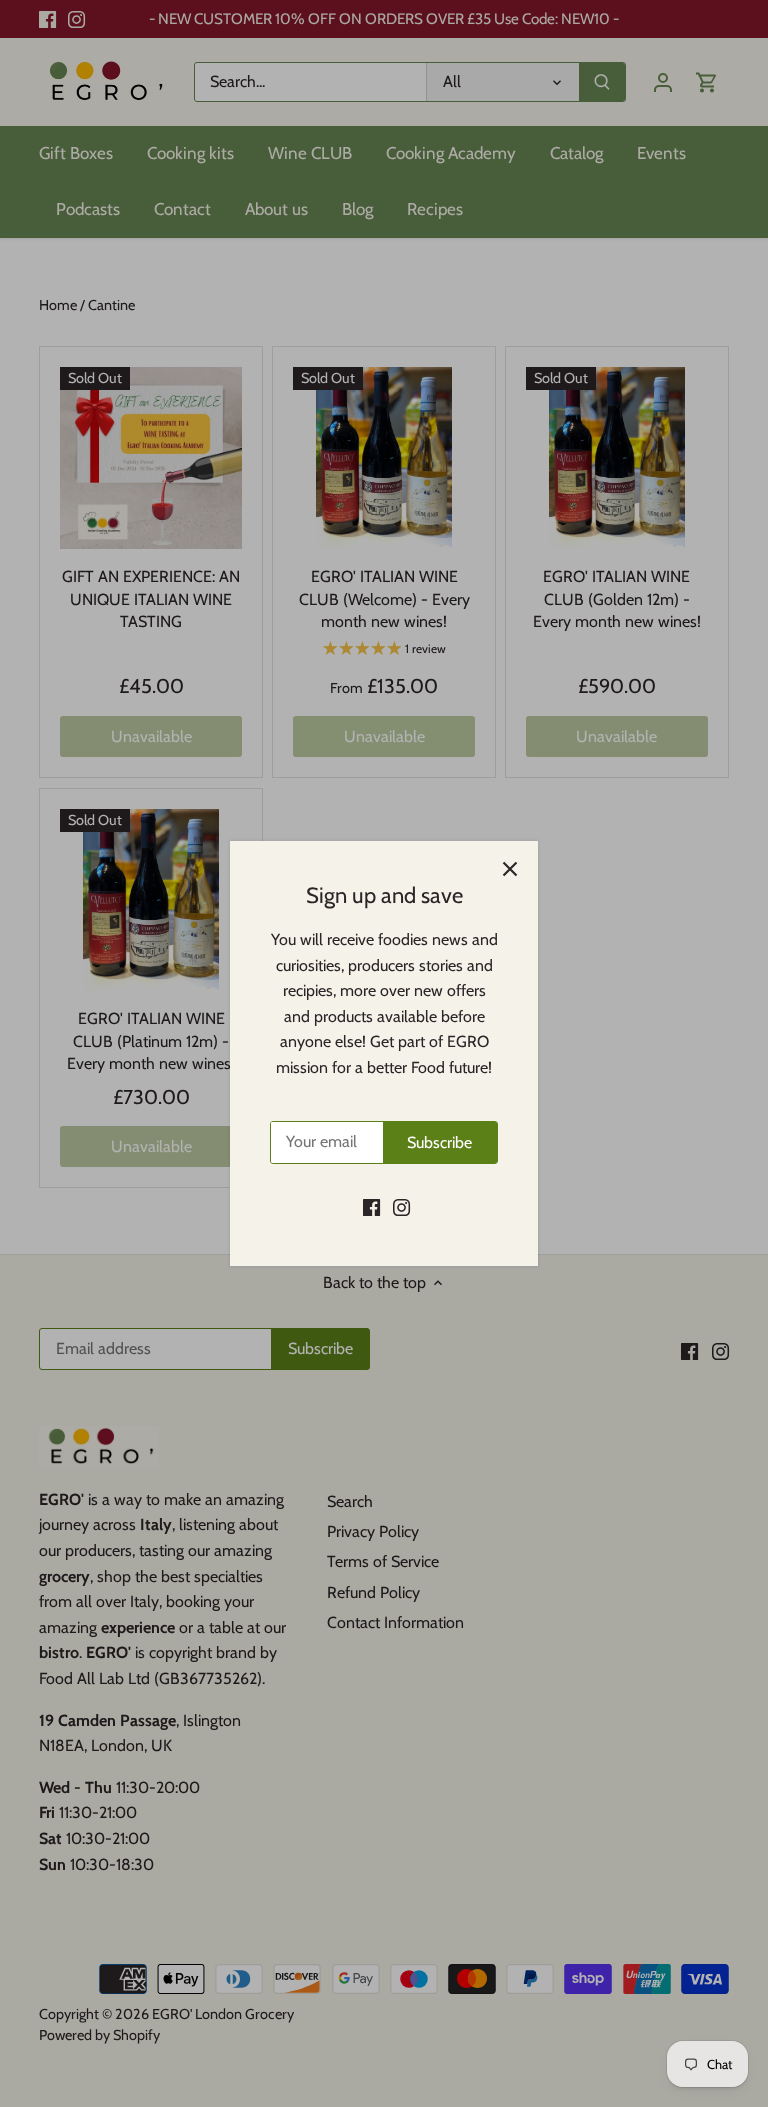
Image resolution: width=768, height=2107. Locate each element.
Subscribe (439, 1142)
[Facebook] (371, 1207)
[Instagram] (401, 1207)
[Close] (510, 869)
